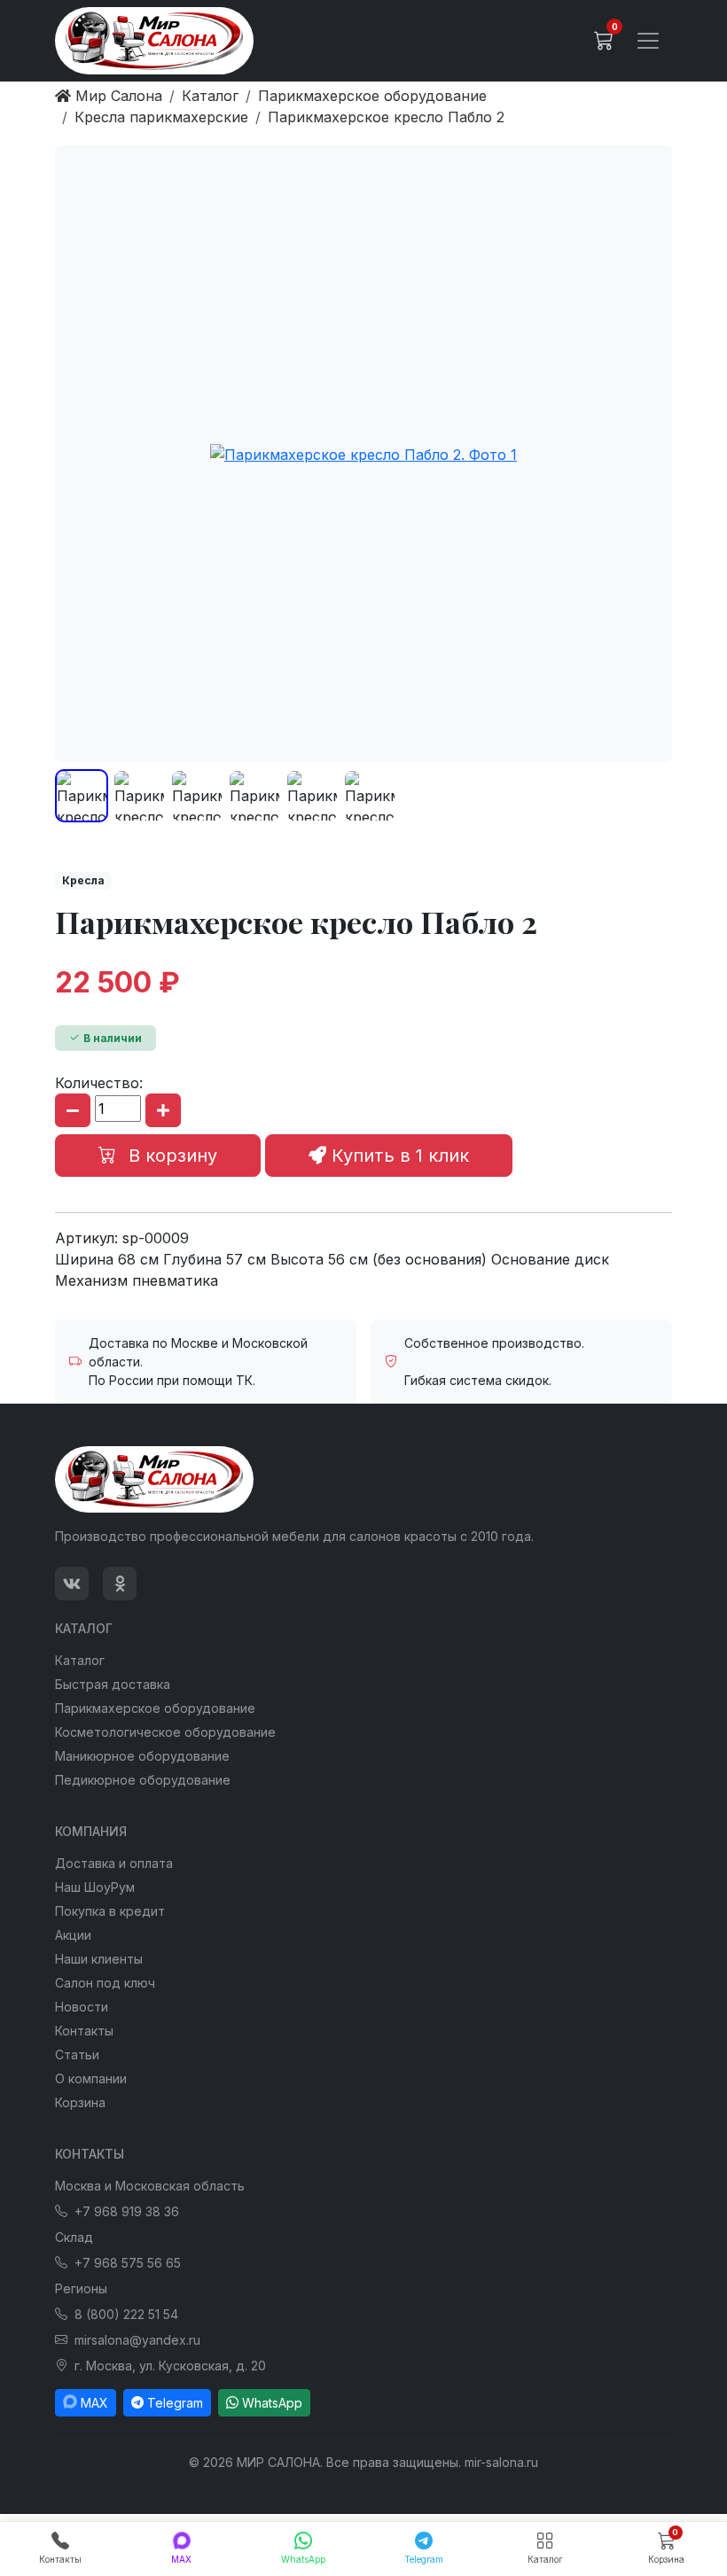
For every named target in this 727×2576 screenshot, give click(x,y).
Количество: (99, 1083)
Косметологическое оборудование (165, 1732)
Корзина (80, 2102)
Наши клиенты (99, 1959)
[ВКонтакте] (72, 1584)
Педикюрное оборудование (143, 1780)
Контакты (84, 2031)
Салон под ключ (105, 1983)
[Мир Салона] (154, 41)
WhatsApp (272, 2403)
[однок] (120, 1584)
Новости (82, 2007)
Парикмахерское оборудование (155, 1708)
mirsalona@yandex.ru (137, 2340)
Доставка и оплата (114, 1863)
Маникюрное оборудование (142, 1756)
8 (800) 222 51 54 (126, 2314)
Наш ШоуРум (95, 1887)
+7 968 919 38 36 (127, 2211)
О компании (91, 2078)
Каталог (80, 1660)
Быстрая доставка (113, 1684)
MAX (94, 2403)
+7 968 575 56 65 (128, 2263)
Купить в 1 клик (398, 1156)
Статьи (77, 2055)
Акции (73, 1935)
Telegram (175, 2403)
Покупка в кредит (110, 1911)
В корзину (170, 1156)
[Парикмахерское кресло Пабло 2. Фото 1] (363, 454)
